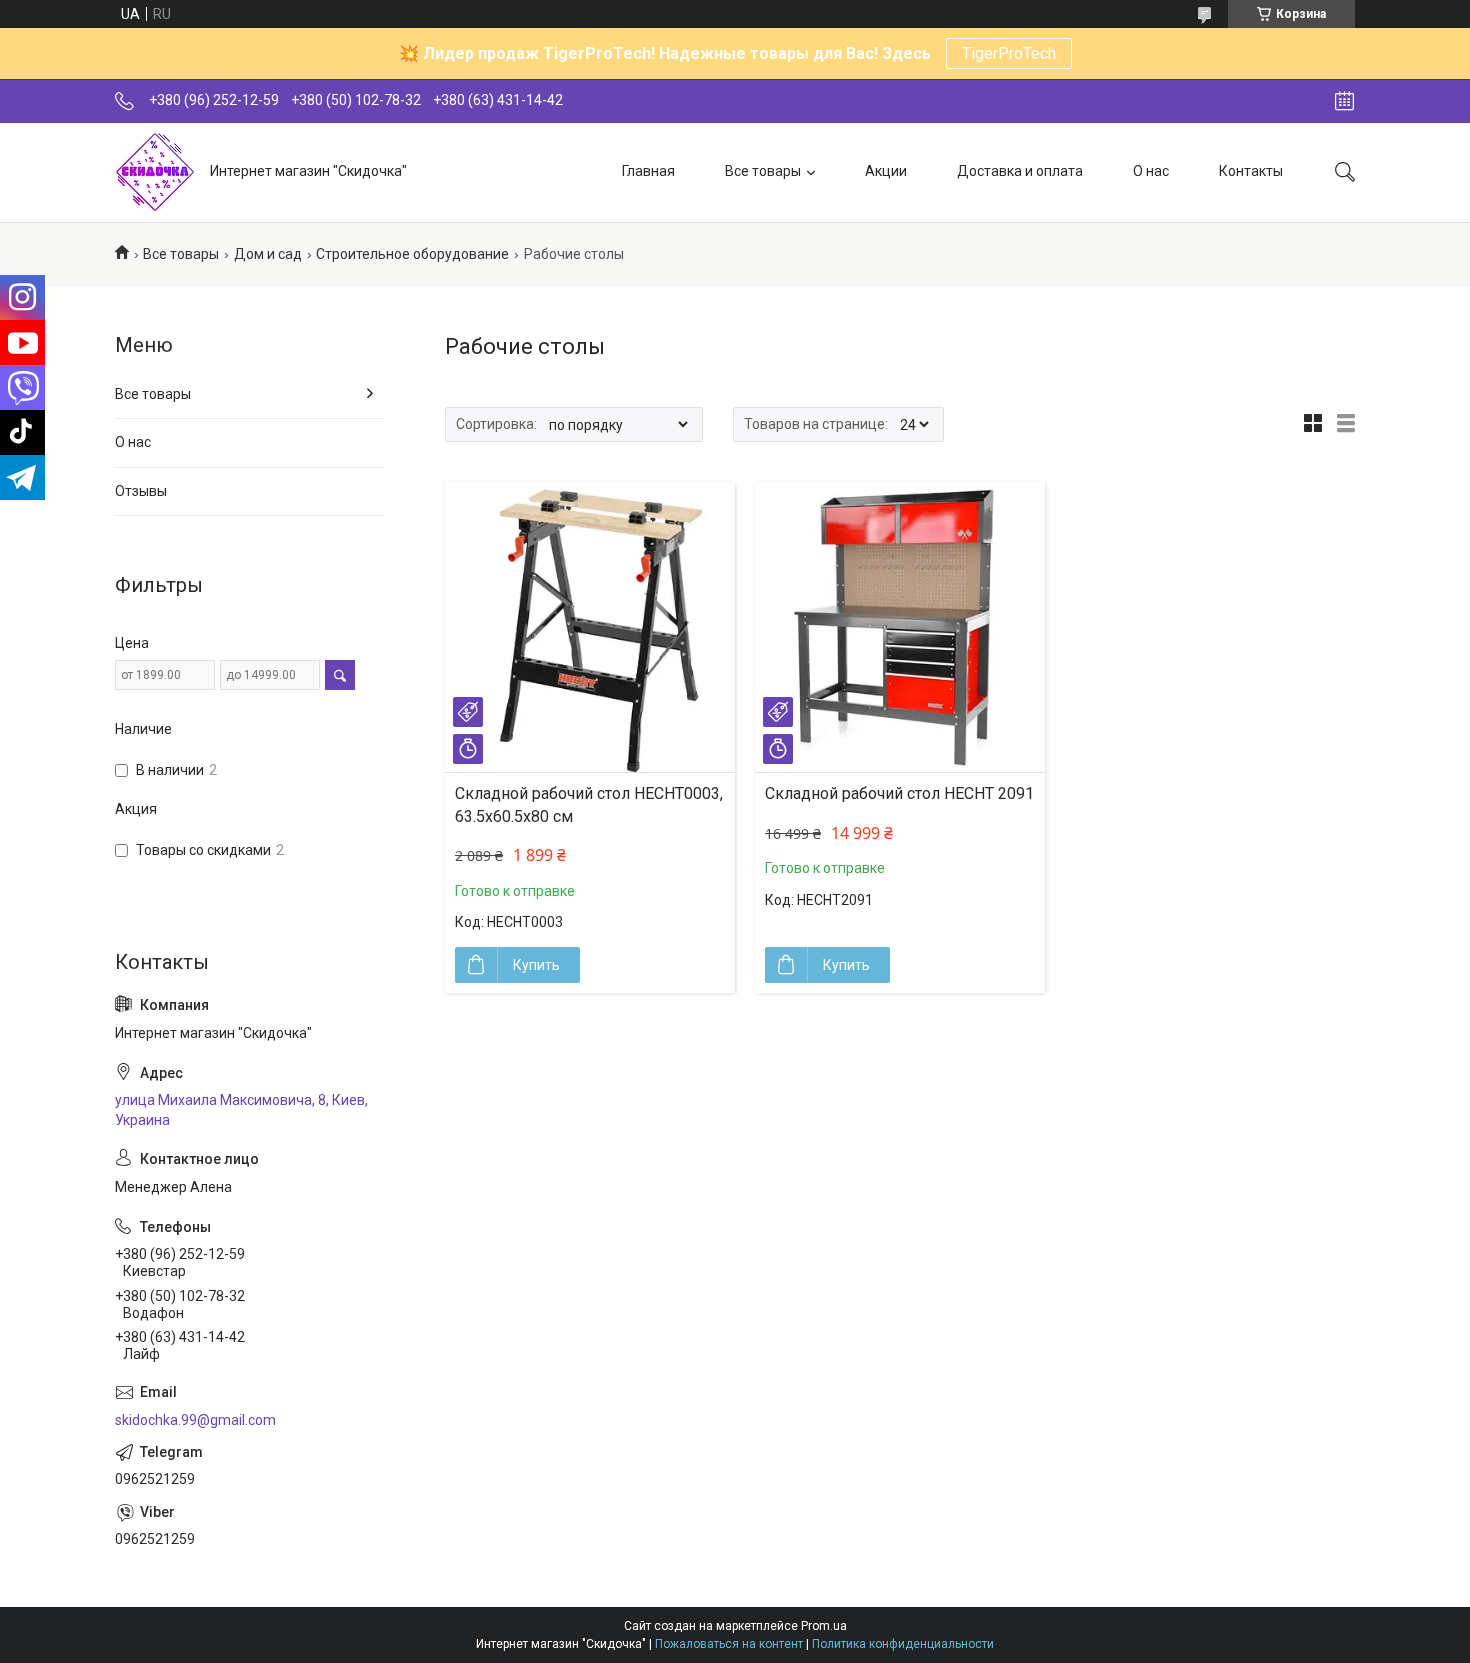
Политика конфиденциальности (903, 1644)
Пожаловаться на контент (729, 1644)
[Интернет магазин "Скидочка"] (155, 172)
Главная (648, 171)
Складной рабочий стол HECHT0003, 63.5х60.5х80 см (589, 804)
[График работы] (1344, 101)
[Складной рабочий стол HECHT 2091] (900, 627)
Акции (886, 171)
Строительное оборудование (412, 254)
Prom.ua (824, 1626)
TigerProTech (1009, 53)
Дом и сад (268, 254)
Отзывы (141, 491)
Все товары (763, 171)
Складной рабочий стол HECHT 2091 (899, 793)
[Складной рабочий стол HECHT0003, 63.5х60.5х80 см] (590, 627)
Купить (536, 965)
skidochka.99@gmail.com (195, 1420)
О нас (1151, 171)
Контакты (1251, 171)
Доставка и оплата (1020, 171)
